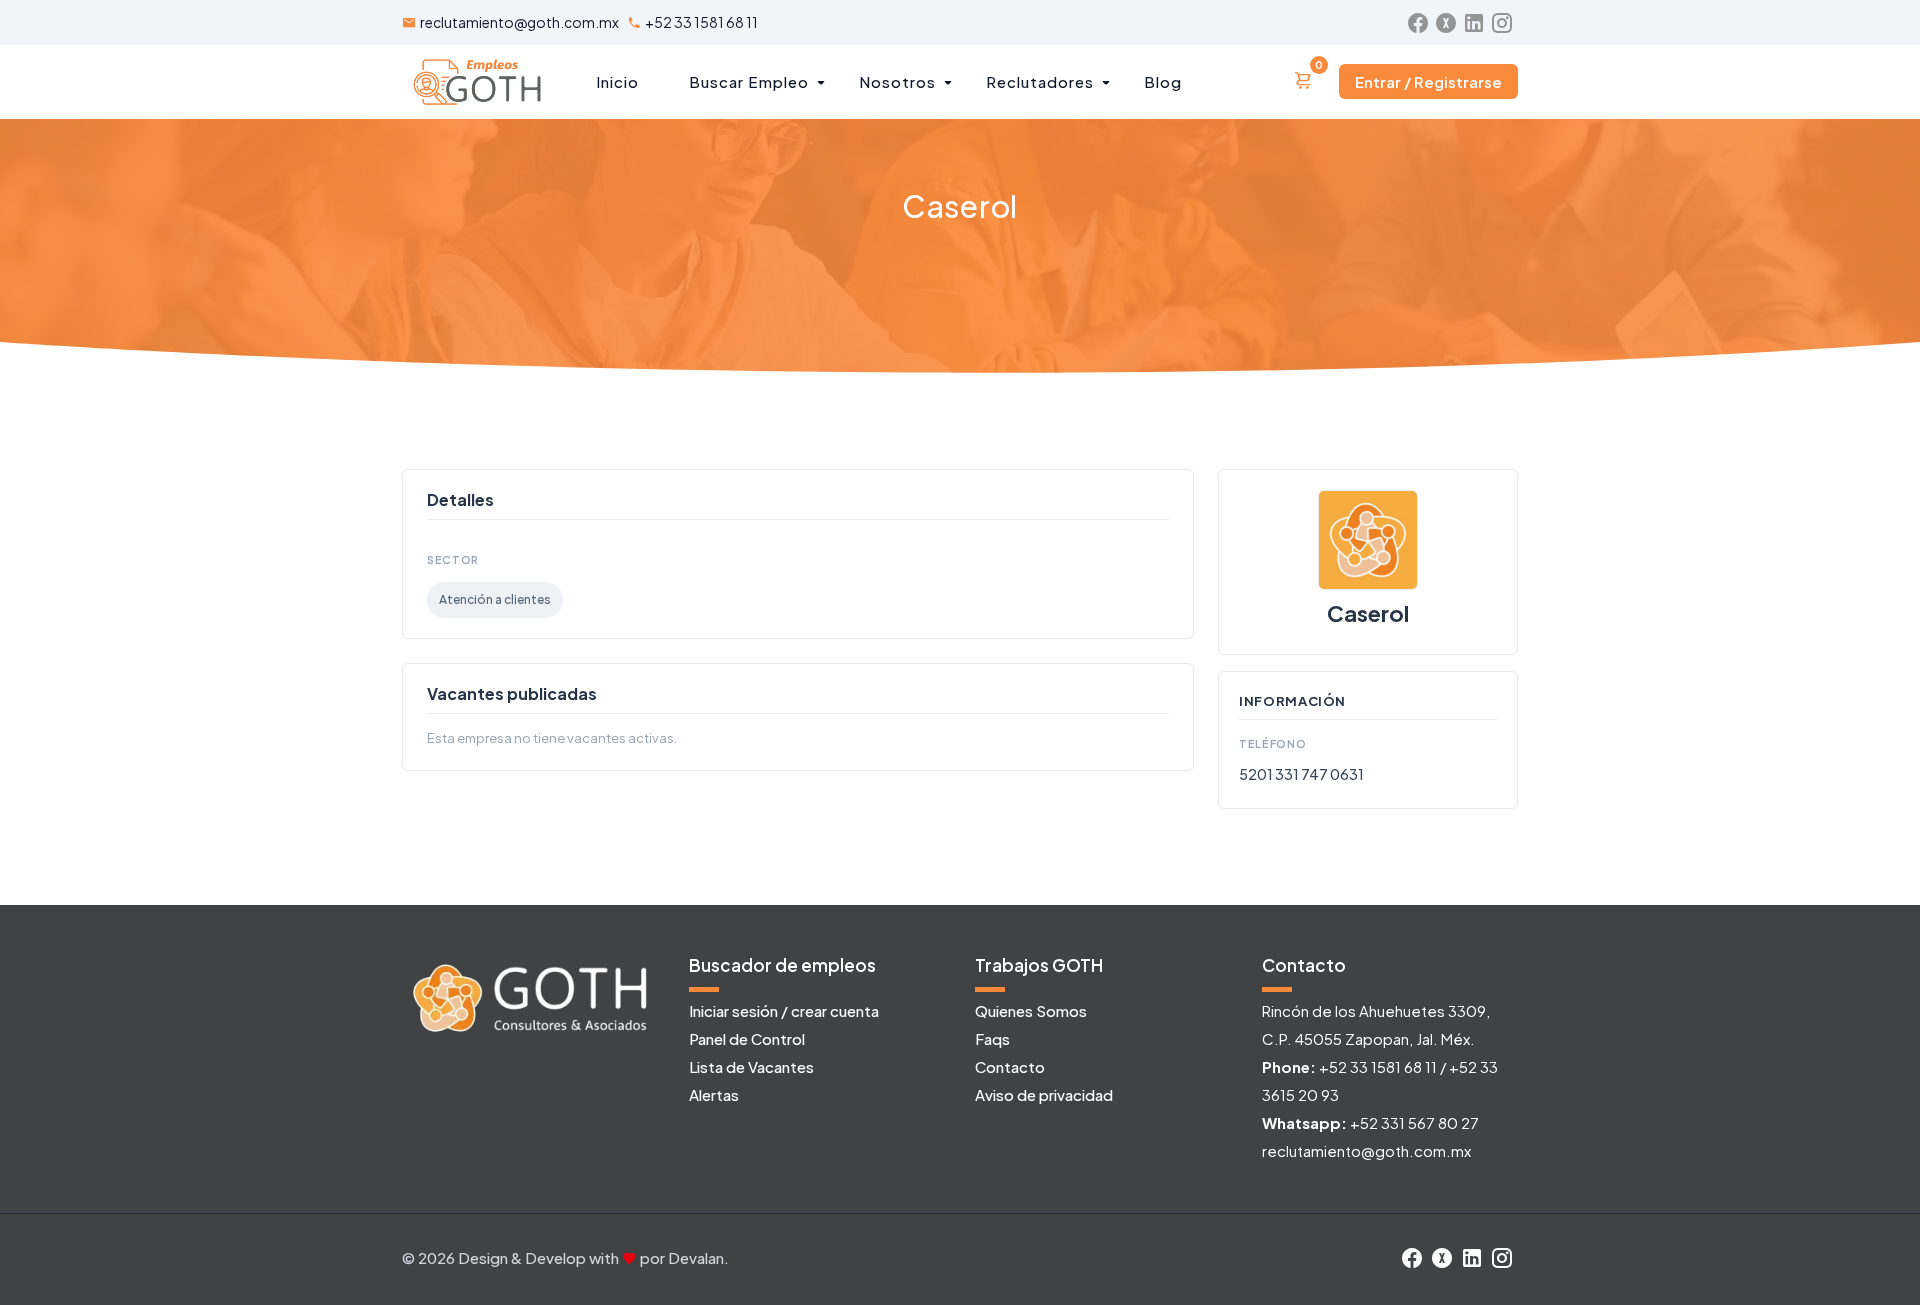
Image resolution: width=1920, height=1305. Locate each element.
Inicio (617, 81)
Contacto (1010, 1066)
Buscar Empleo (749, 81)
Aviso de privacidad (1044, 1094)
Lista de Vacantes (751, 1066)
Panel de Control (747, 1038)
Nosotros (897, 81)
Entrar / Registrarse (1428, 81)
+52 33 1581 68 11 (701, 22)
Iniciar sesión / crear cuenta (784, 1010)
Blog (1163, 81)
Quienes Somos (1031, 1010)
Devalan (696, 1257)
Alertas (714, 1094)
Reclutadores (1040, 81)
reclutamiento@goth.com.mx (519, 22)
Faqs (992, 1038)
